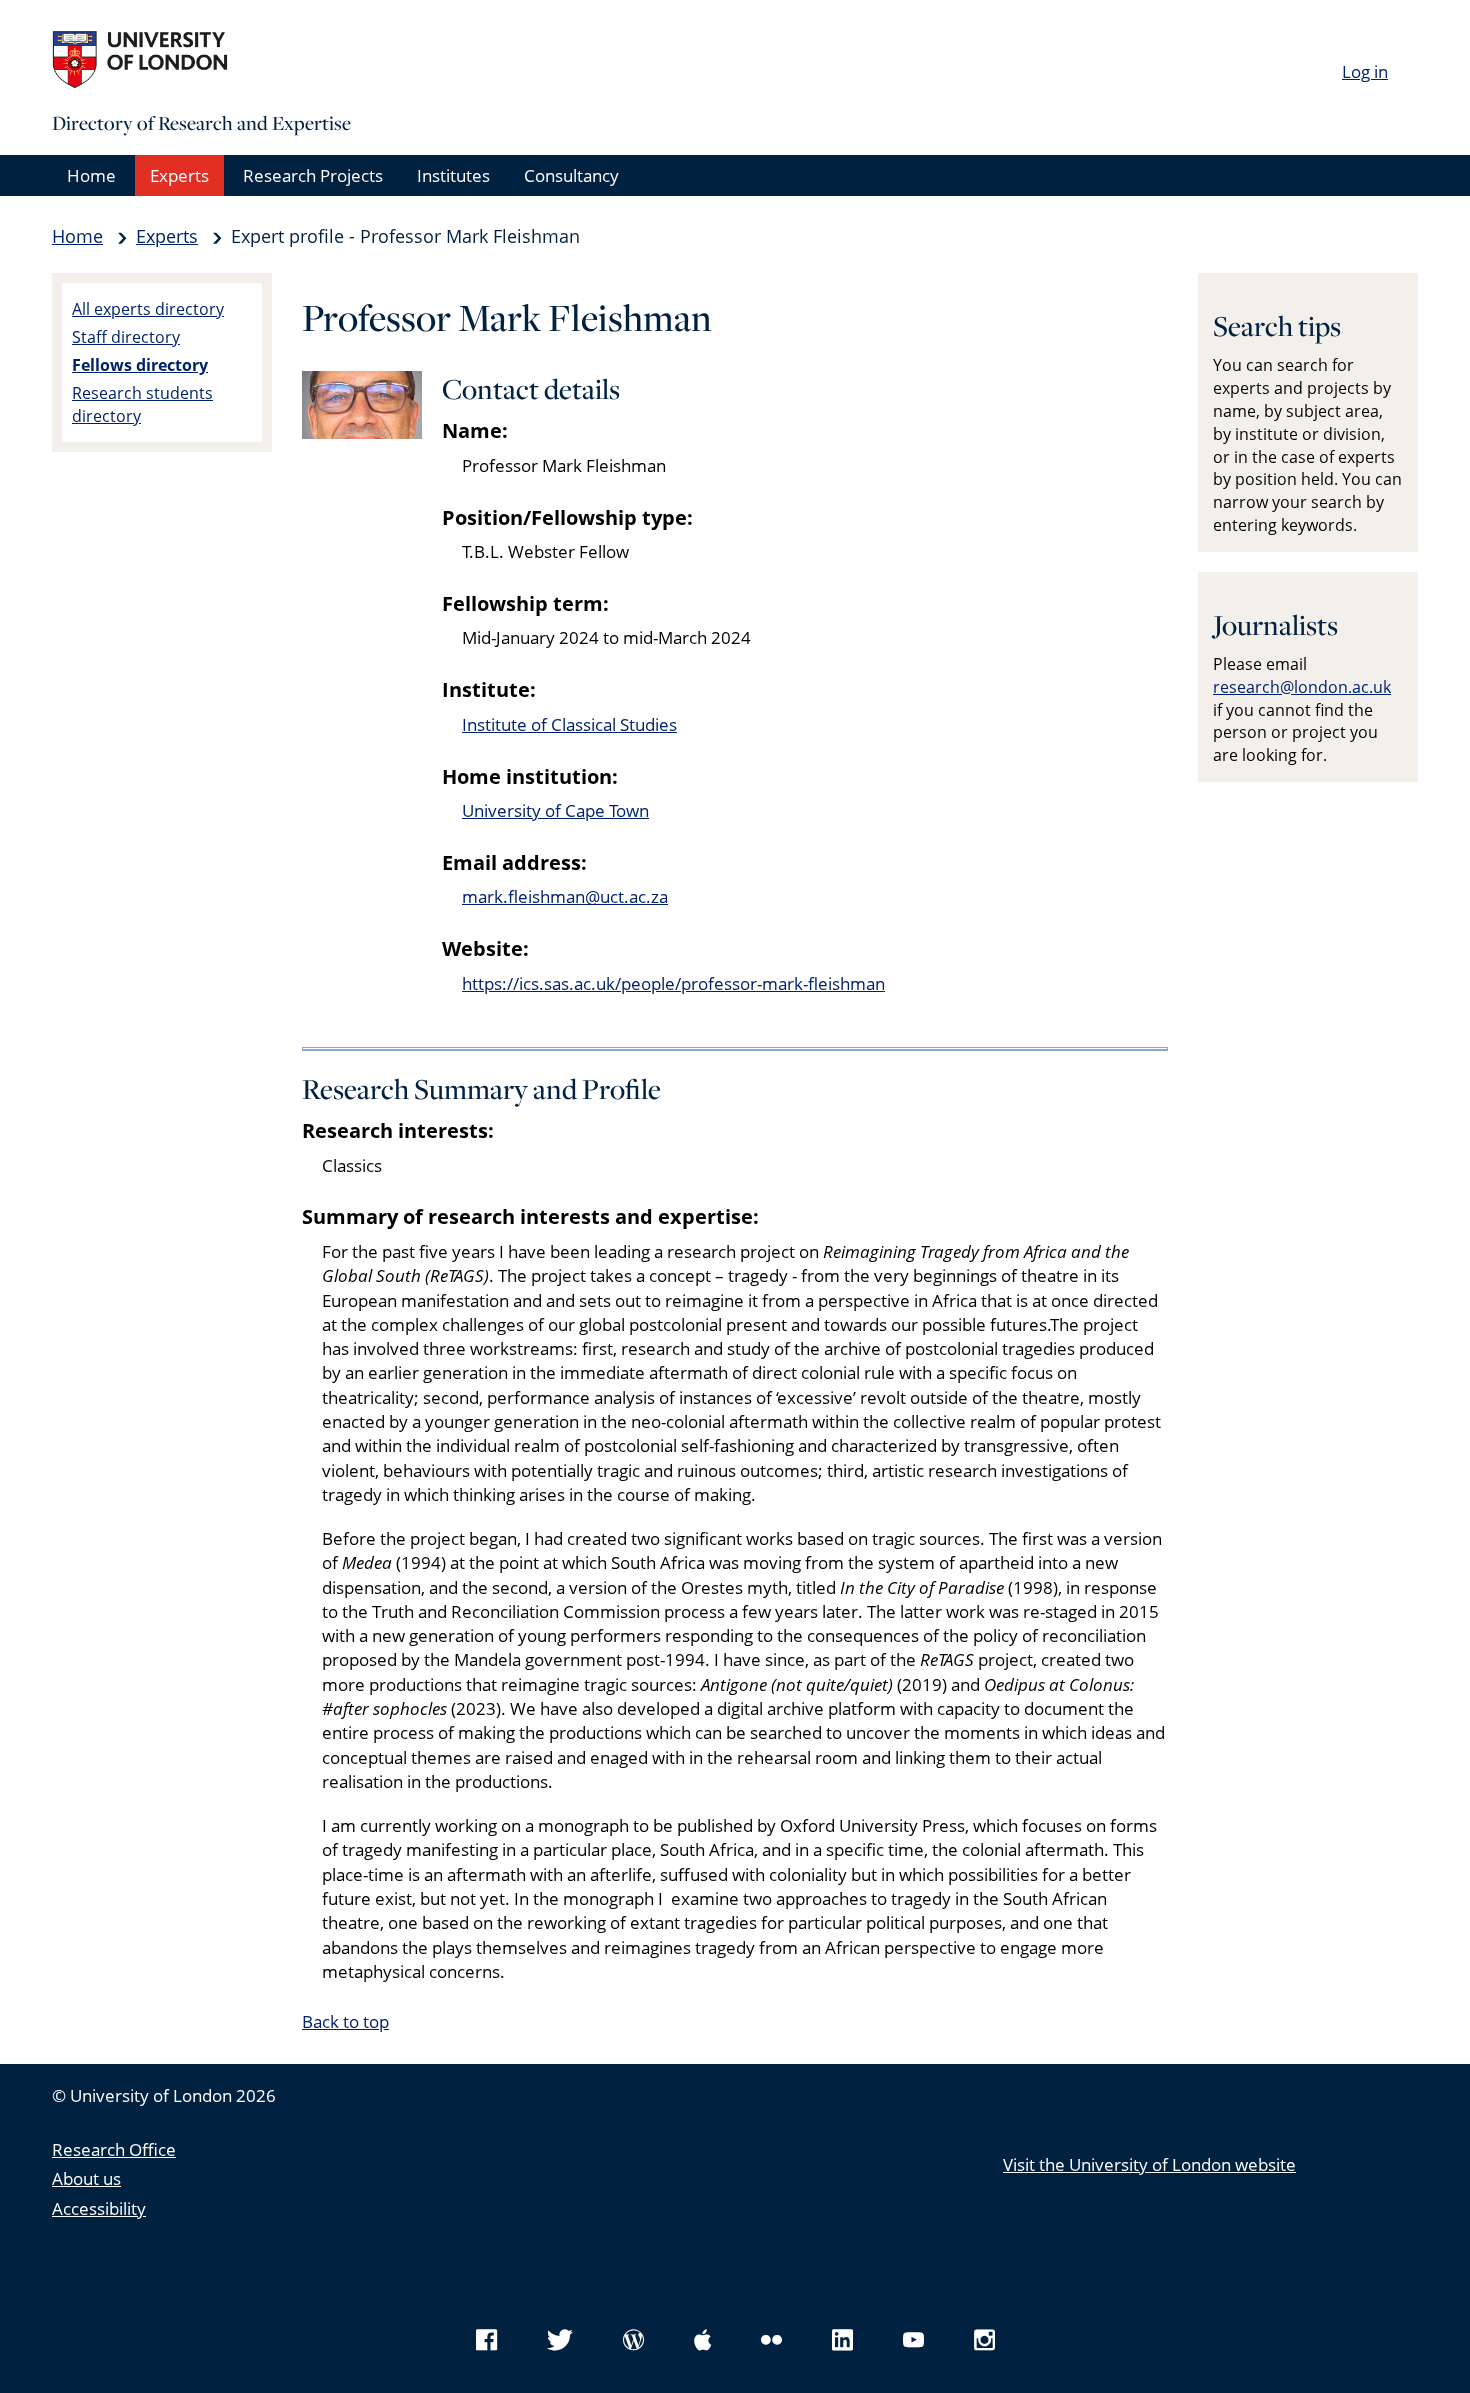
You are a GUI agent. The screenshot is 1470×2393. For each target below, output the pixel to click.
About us (86, 2178)
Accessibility (99, 2208)
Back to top (345, 2021)
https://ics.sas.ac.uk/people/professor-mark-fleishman (673, 983)
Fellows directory (140, 365)
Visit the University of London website (1149, 2164)
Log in (1365, 71)
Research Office (114, 2149)
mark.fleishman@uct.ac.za (565, 896)
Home (91, 175)
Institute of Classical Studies (569, 724)
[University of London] (202, 60)
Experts (179, 175)
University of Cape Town (555, 810)
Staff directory (126, 337)
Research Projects (313, 175)
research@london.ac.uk (1302, 687)
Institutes (453, 175)
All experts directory (148, 309)
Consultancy (571, 175)
